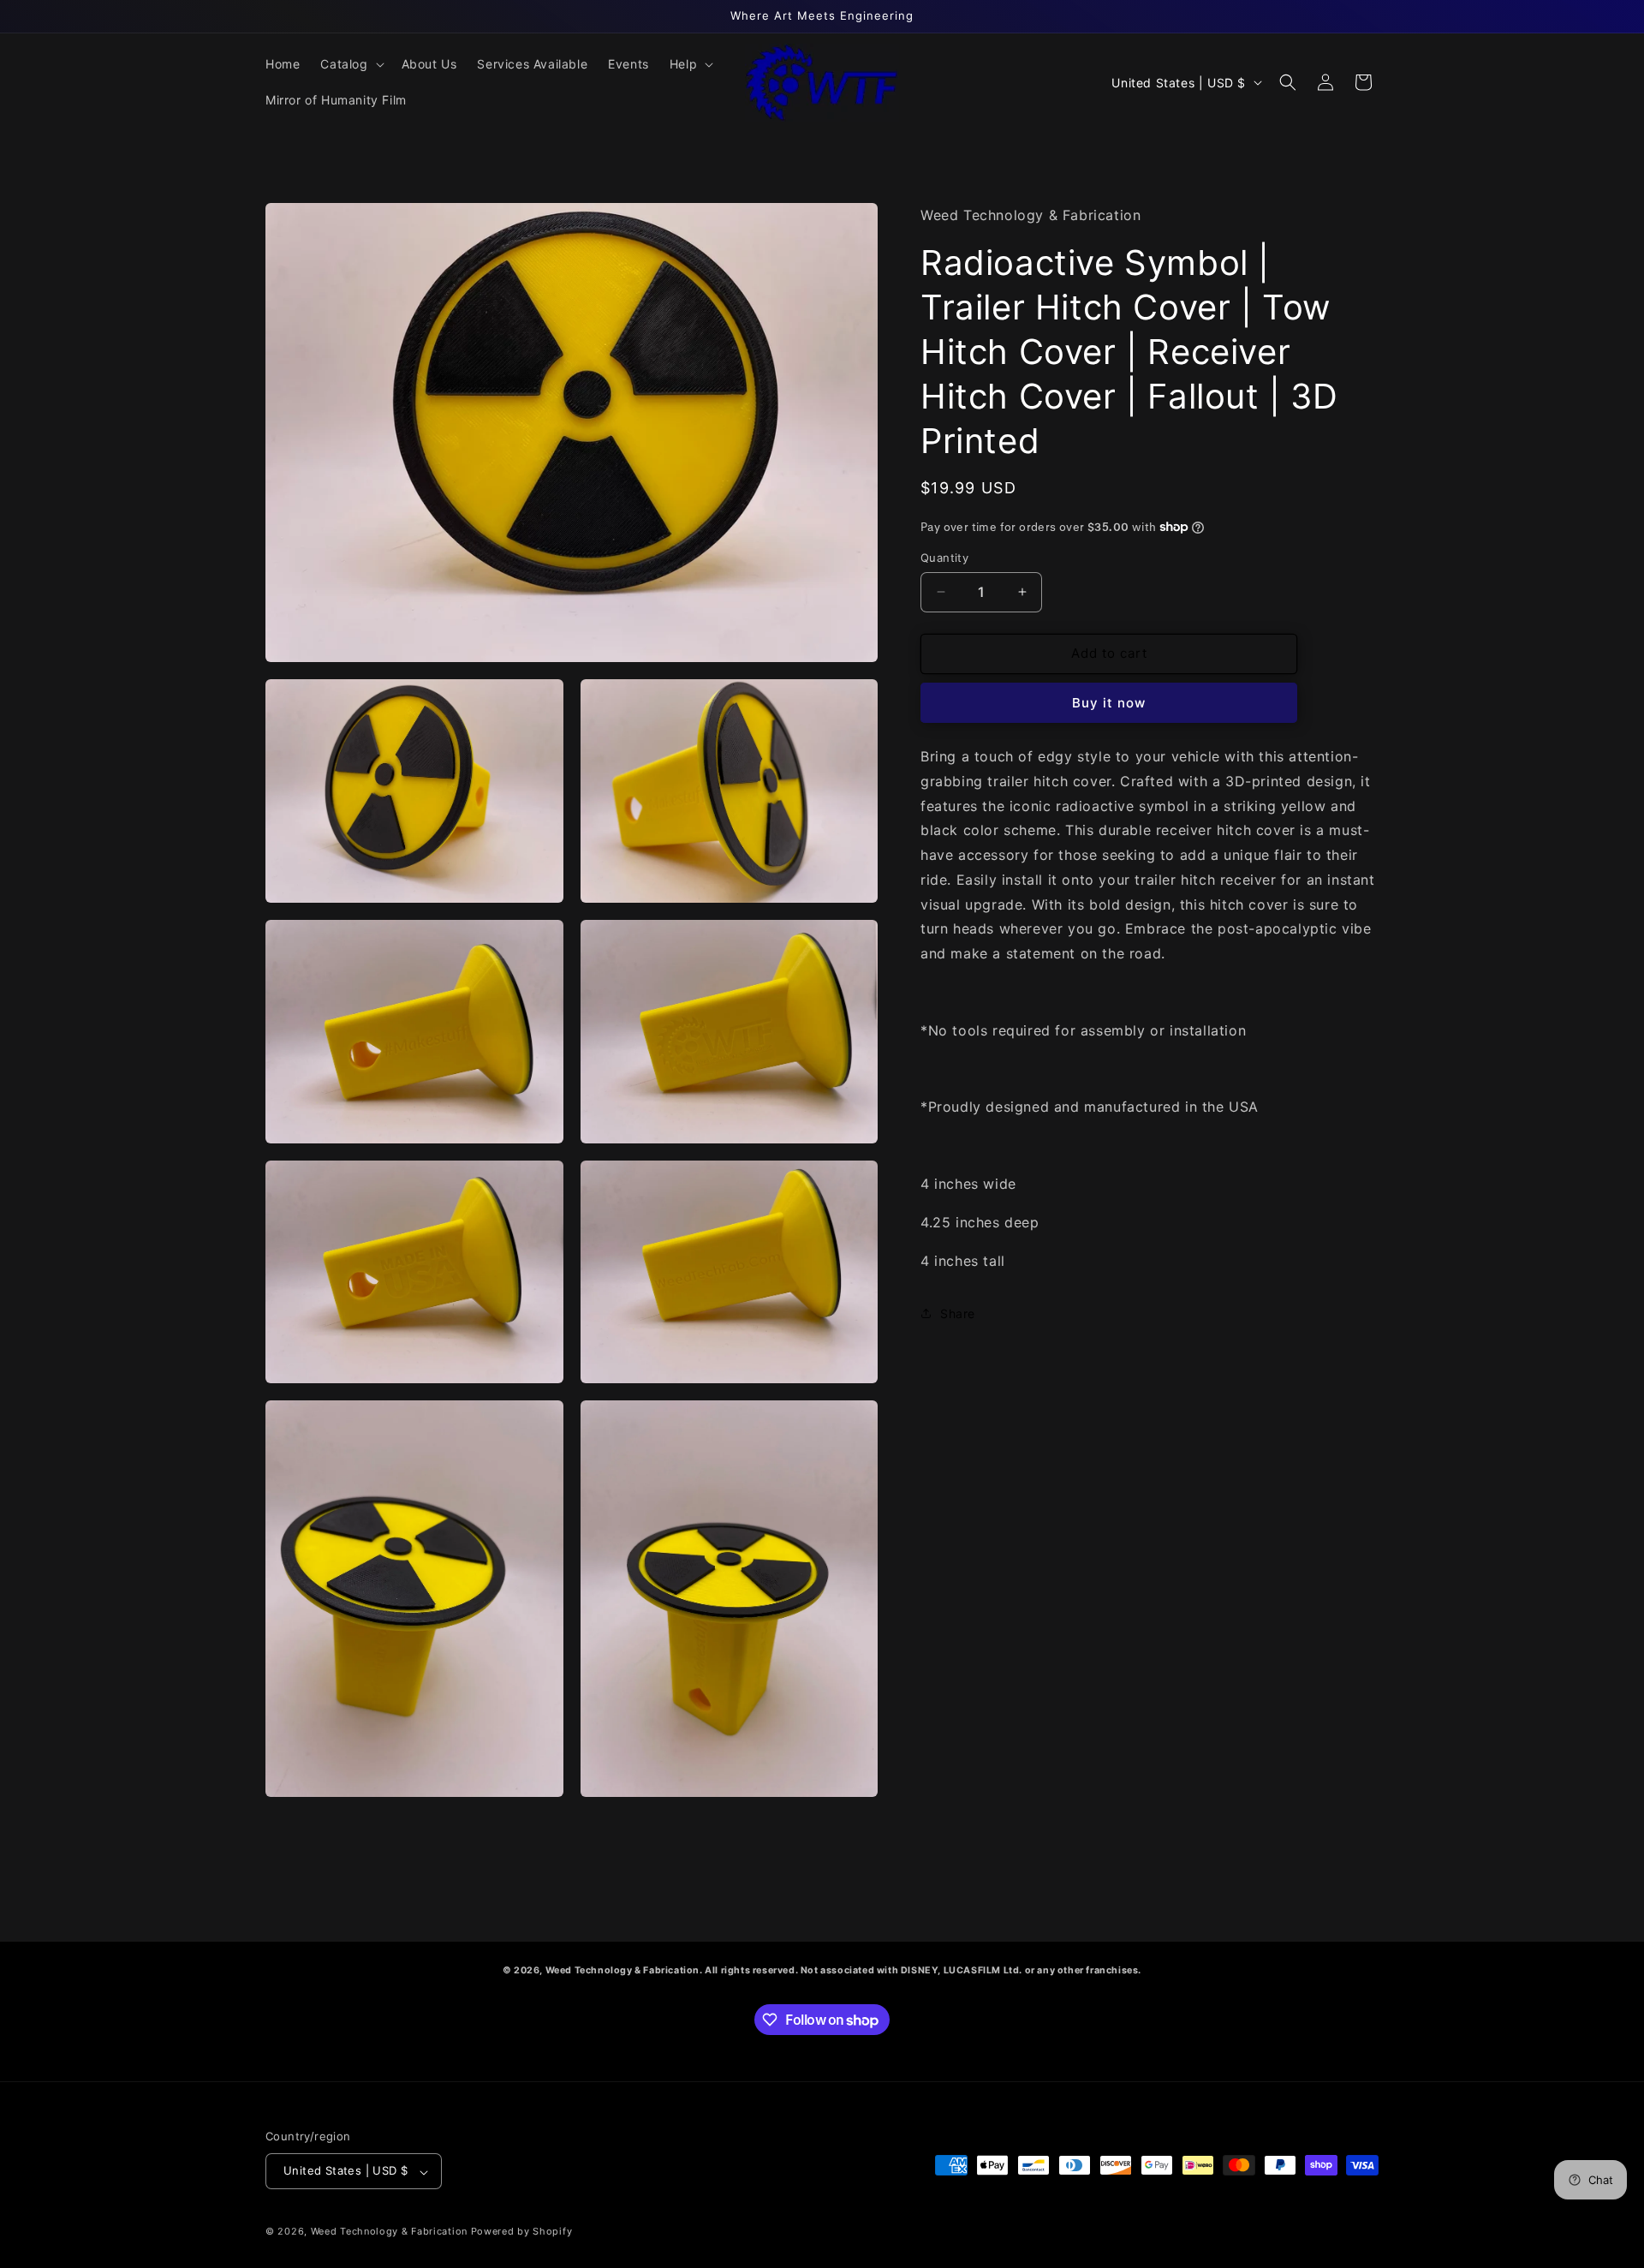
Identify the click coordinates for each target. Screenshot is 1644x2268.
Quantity (944, 558)
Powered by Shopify (522, 2232)
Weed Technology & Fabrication (389, 2232)
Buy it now (1109, 702)
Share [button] (958, 1313)
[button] (350, 64)
